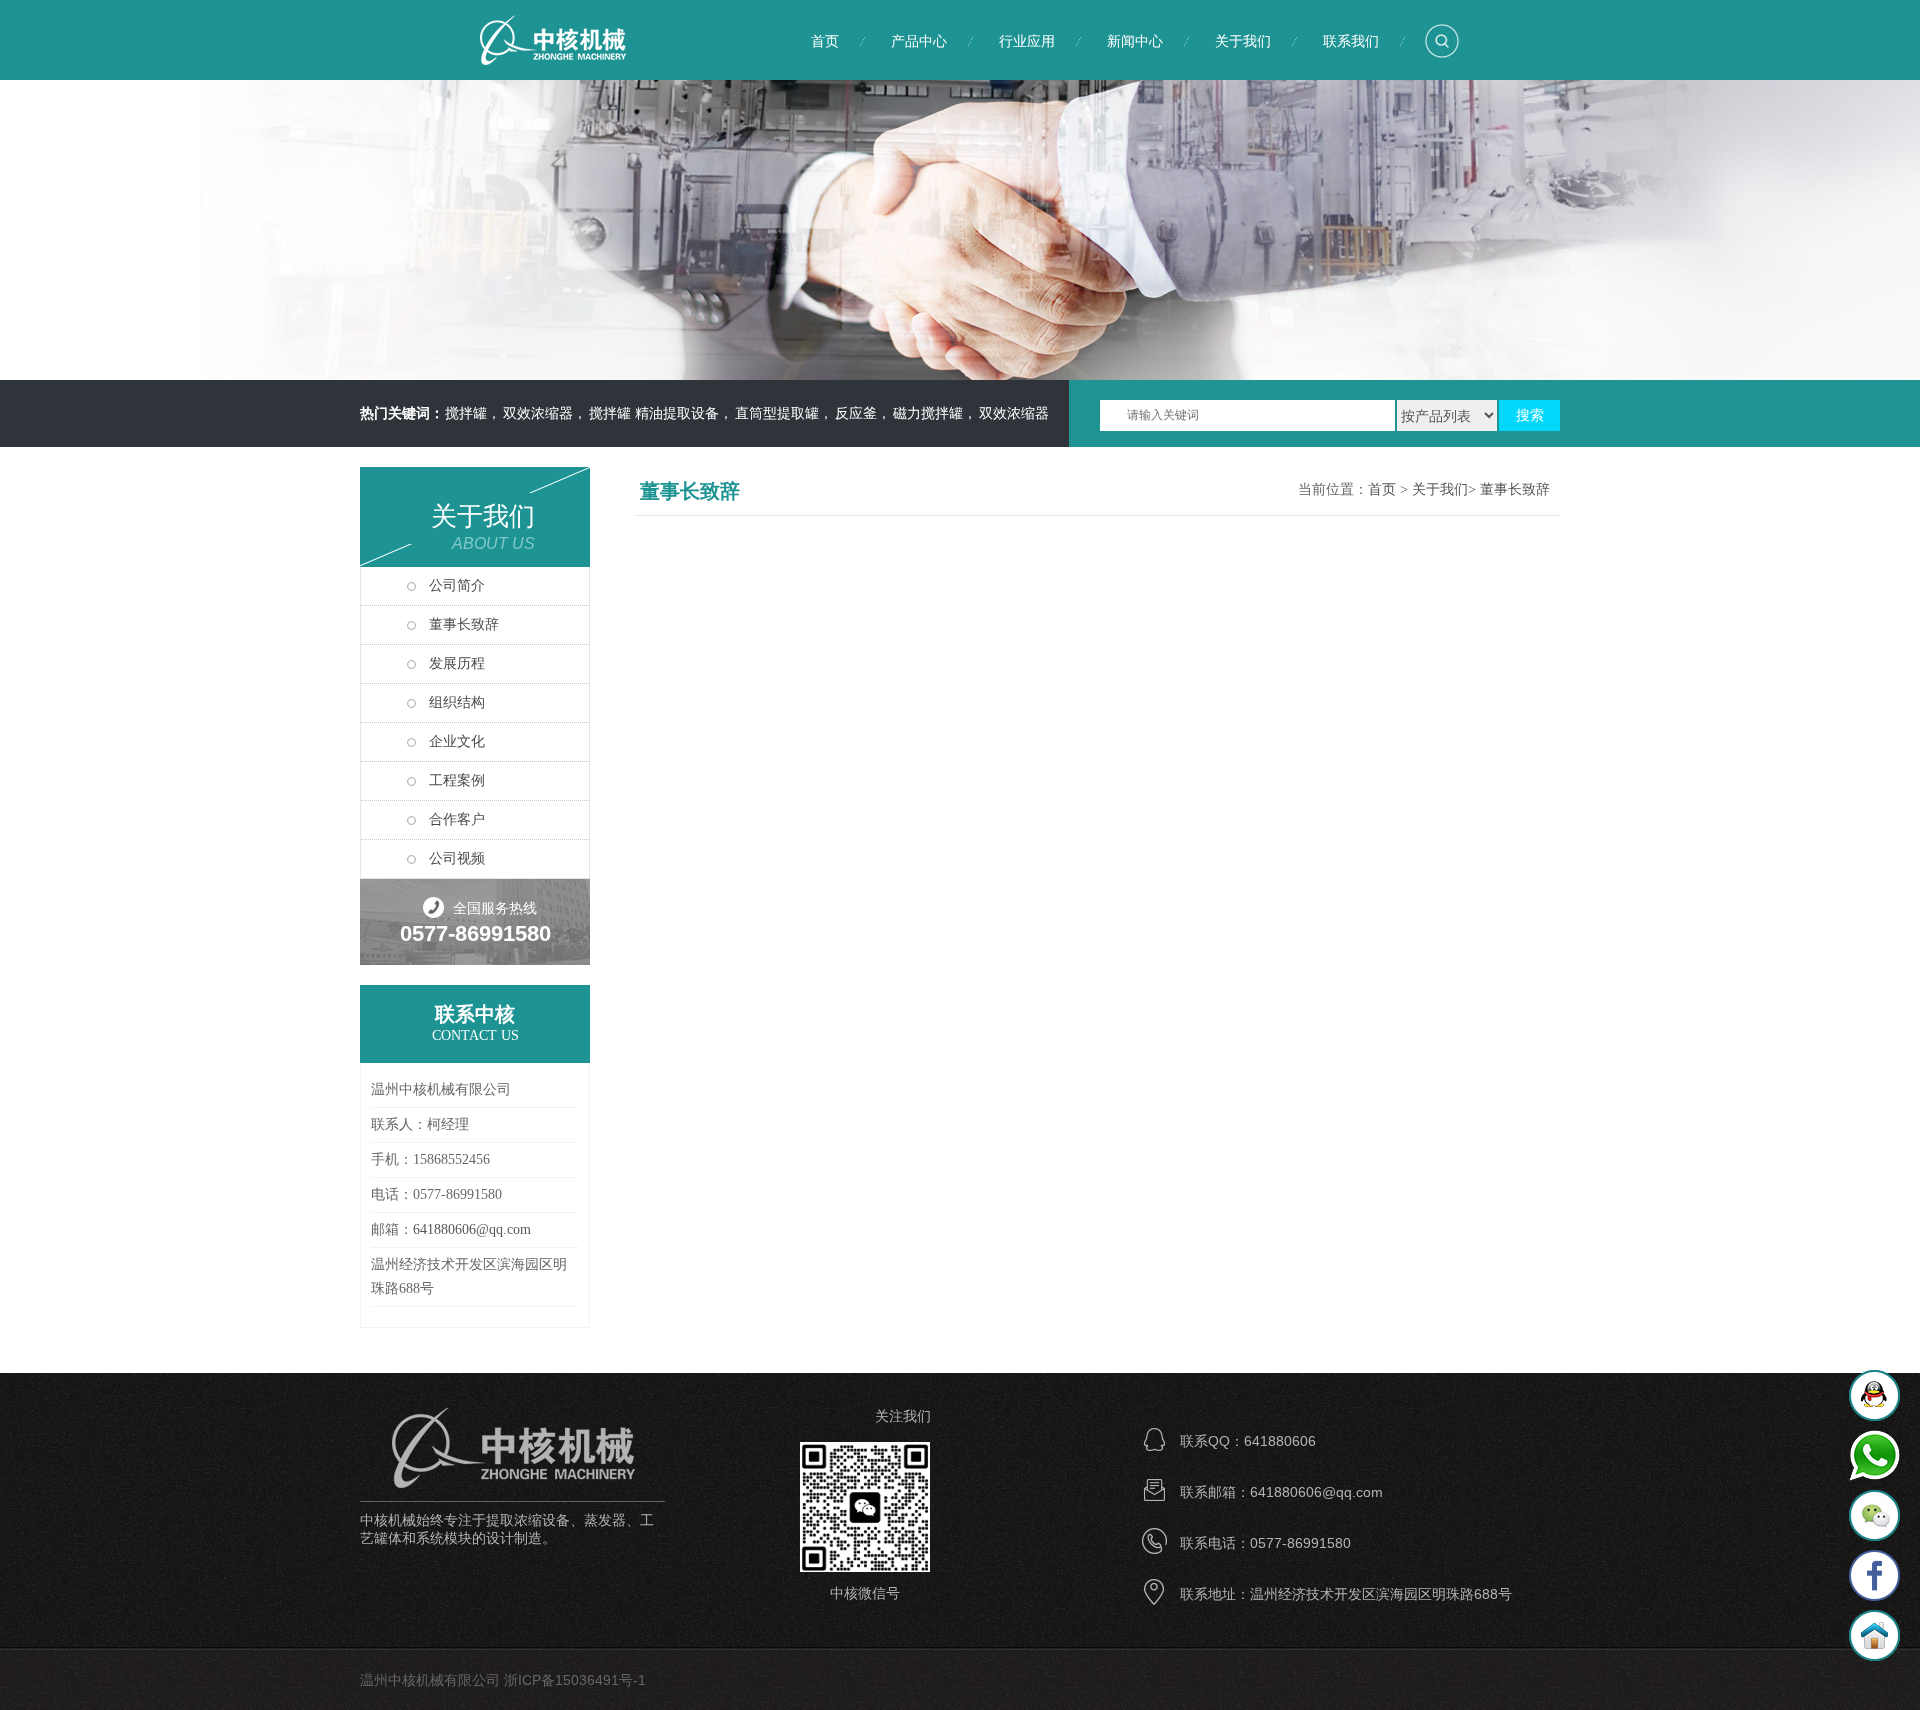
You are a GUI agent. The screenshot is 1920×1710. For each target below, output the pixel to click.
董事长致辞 (464, 624)
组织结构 (457, 702)
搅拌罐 (585, 413)
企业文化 (457, 741)
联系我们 (1351, 41)
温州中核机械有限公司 (575, 40)
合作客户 (457, 819)
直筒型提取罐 (752, 413)
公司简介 (457, 585)
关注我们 (903, 1416)
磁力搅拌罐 (903, 413)
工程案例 (457, 780)
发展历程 (457, 663)
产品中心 (919, 41)
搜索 (1530, 415)
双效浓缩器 (513, 413)
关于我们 (1243, 41)
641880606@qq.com (472, 1229)
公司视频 (457, 858)
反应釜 (831, 413)
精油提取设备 (652, 413)
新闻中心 (1135, 41)
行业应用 (1027, 41)
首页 (825, 41)
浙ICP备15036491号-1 (575, 1680)
